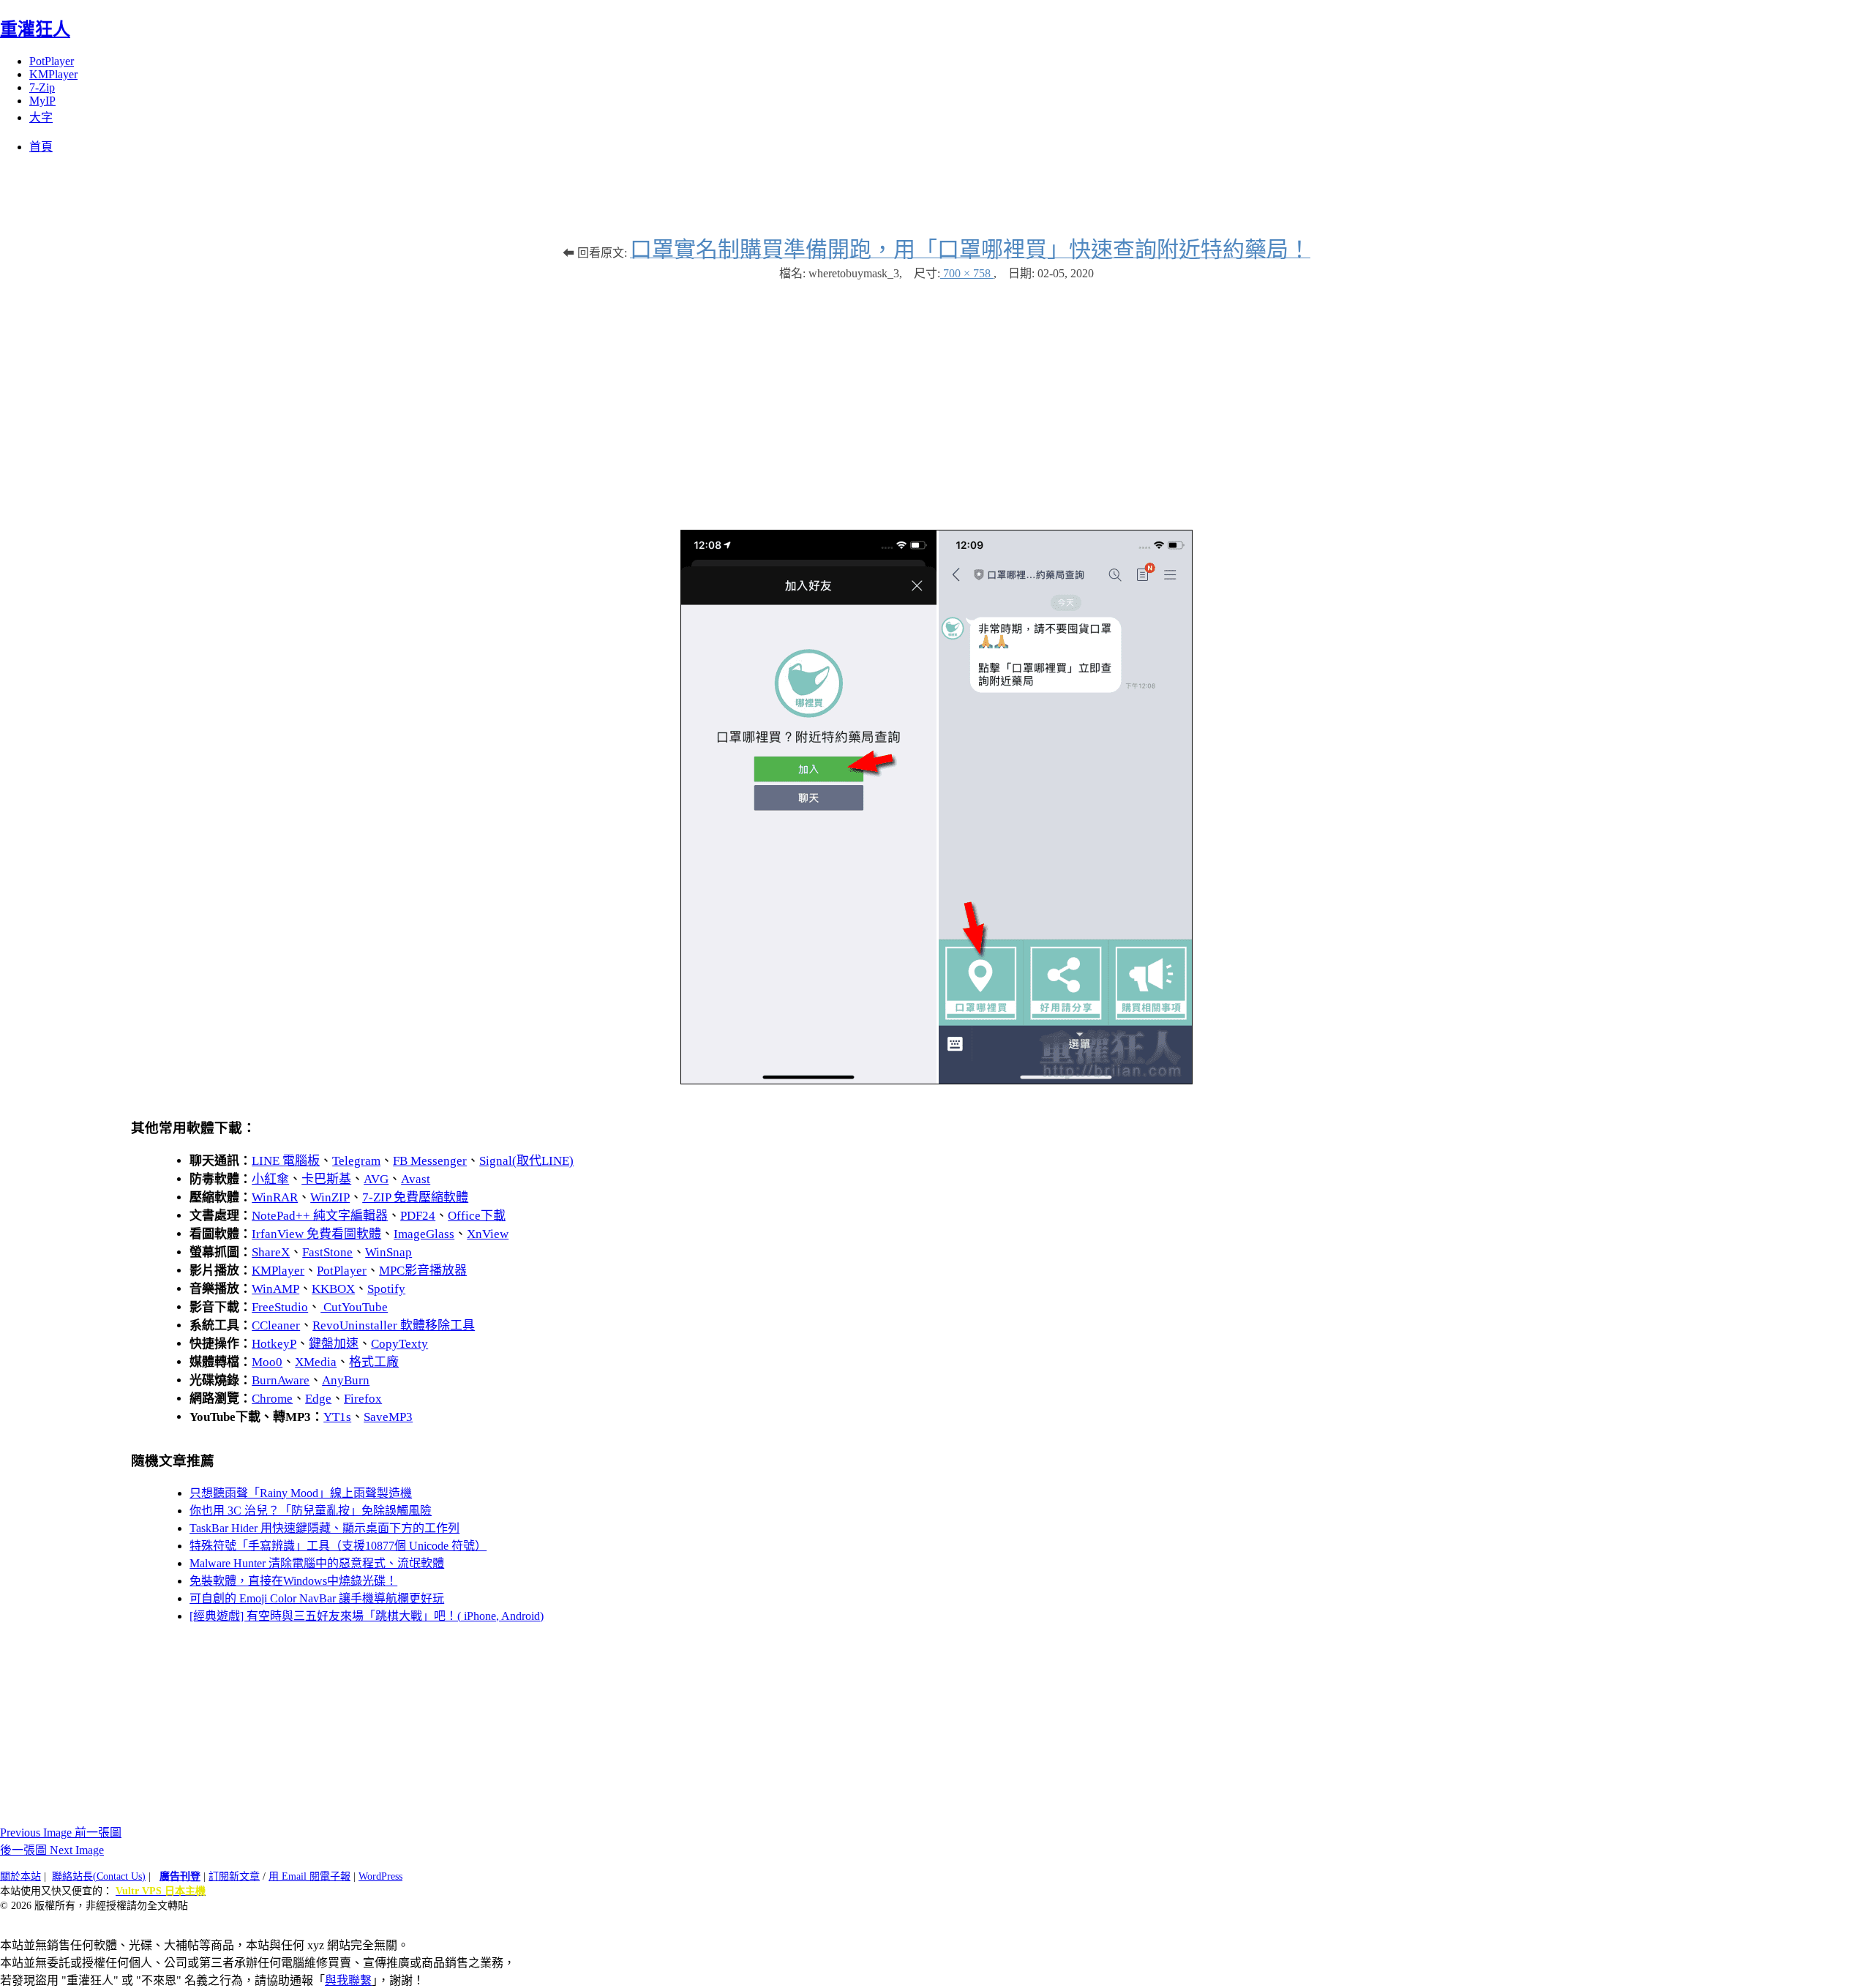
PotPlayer (52, 61)
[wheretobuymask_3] (936, 1080)
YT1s (337, 1417)
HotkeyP (274, 1344)
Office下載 (477, 1216)
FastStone (327, 1252)
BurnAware (281, 1380)
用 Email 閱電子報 (309, 1876)
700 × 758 (967, 273)
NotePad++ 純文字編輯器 (320, 1216)
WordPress (380, 1876)
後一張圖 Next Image (52, 1850)
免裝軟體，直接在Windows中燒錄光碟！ (293, 1581)
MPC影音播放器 (423, 1271)
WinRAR (275, 1197)
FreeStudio (280, 1307)
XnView (488, 1234)
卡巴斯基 (326, 1179)
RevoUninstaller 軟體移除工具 (394, 1325)
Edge (318, 1399)
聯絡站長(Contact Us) (99, 1876)
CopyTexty (399, 1344)
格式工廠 (374, 1362)
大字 (41, 117)
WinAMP (275, 1289)
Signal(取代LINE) (526, 1161)
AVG (376, 1179)
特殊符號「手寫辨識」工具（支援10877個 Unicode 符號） (338, 1546)
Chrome (272, 1399)
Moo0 (267, 1362)
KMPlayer (53, 74)
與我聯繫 (348, 1980)
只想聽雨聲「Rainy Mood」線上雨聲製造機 (301, 1493)
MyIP (42, 101)
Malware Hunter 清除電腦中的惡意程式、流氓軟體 (317, 1563)
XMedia (316, 1362)
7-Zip (42, 87)
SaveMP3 (388, 1417)
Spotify (386, 1289)
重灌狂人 (35, 29)
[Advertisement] (936, 398)
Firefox (363, 1399)
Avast (416, 1179)
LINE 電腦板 (286, 1161)
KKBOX (333, 1289)
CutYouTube (354, 1307)
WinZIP (330, 1197)
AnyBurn (346, 1380)
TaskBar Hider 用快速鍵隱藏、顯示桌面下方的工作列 (324, 1528)
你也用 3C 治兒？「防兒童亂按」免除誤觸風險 (311, 1511)
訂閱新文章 (234, 1876)
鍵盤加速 (334, 1344)
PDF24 (418, 1216)
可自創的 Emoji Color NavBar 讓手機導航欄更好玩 (317, 1598)
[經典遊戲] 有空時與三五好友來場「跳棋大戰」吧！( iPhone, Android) (367, 1616)
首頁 (41, 147)
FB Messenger (430, 1161)
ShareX (271, 1252)
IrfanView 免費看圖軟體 (316, 1234)
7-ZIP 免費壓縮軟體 (415, 1197)
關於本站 (20, 1876)
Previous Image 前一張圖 (61, 1833)
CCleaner (276, 1325)
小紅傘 (270, 1179)
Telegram (356, 1161)
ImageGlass (424, 1234)
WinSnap (389, 1252)
